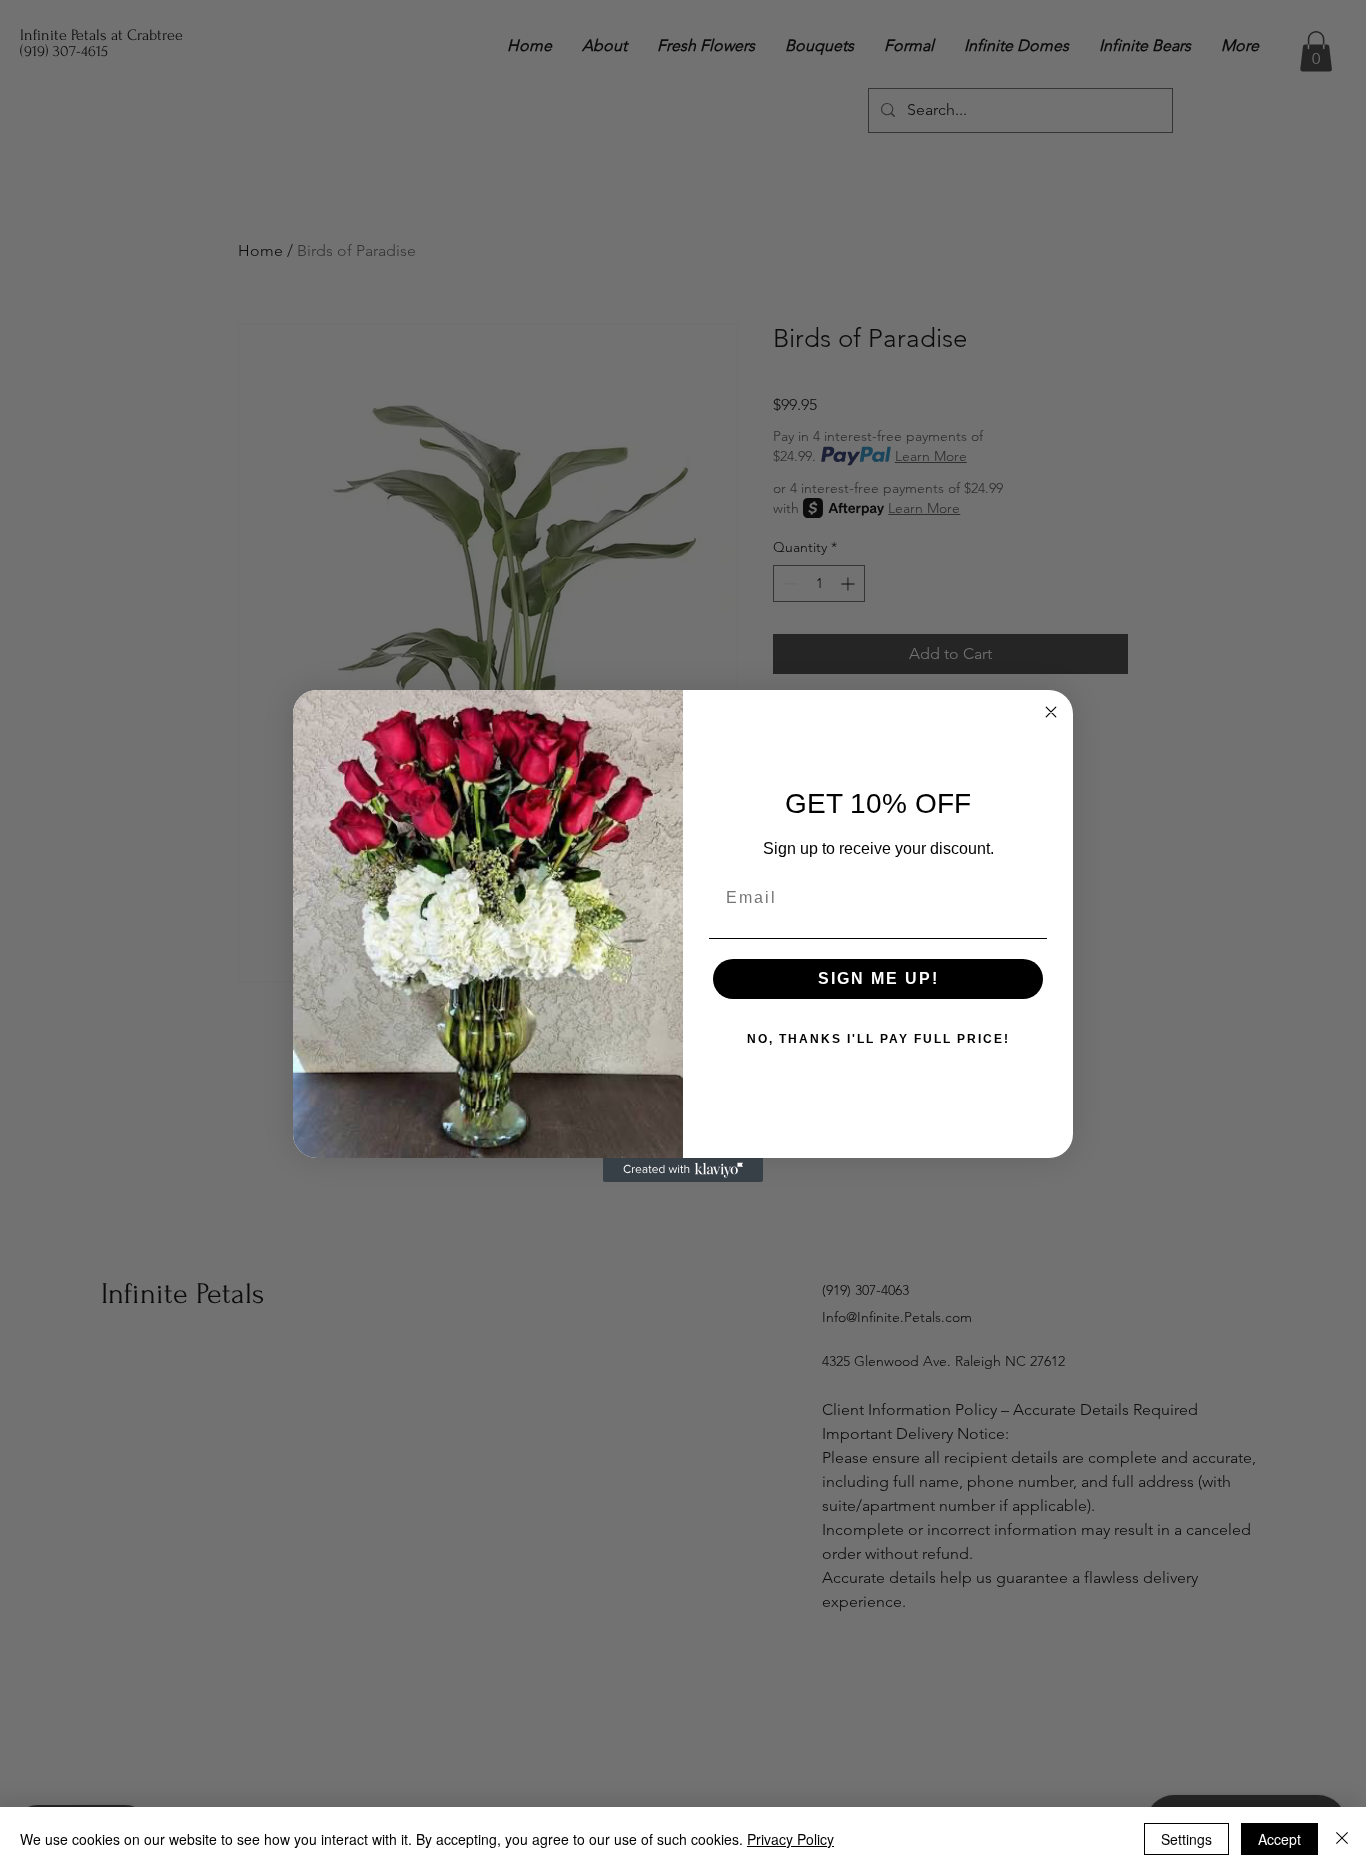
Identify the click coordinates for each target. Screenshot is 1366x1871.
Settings (1186, 1839)
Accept (1279, 1839)
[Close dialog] (1051, 712)
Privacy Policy (790, 1839)
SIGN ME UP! (878, 978)
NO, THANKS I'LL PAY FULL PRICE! (878, 1039)
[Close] (1342, 1839)
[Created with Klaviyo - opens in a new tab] (683, 1170)
